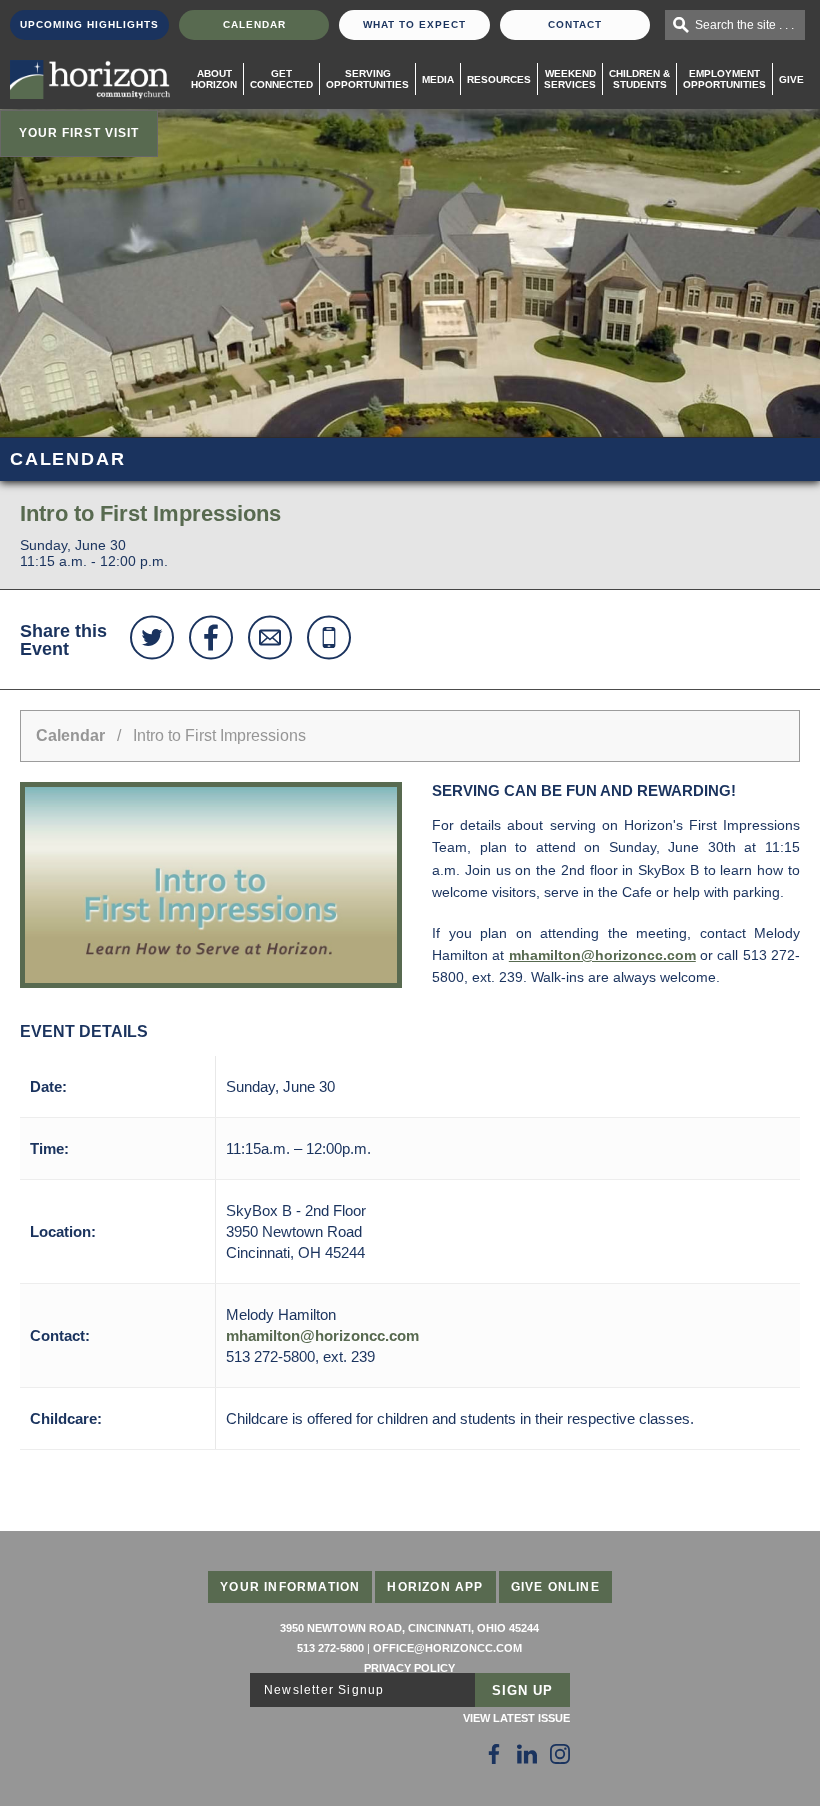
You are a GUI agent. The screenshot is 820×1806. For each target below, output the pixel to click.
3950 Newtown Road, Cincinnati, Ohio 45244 (409, 1628)
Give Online (555, 1587)
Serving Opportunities (367, 79)
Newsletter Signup (324, 1690)
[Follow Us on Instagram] (560, 1754)
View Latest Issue (516, 1718)
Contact (575, 24)
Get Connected (281, 79)
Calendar (254, 24)
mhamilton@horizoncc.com (602, 955)
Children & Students (639, 79)
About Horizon (214, 79)
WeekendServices (570, 79)
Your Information (290, 1587)
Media (438, 79)
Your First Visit (79, 133)
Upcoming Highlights (89, 24)
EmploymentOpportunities (724, 79)
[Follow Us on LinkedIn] (527, 1754)
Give (791, 79)
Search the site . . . (744, 25)
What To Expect (414, 24)
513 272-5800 (330, 1648)
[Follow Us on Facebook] (494, 1754)
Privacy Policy (409, 1668)
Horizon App (435, 1587)
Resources (499, 79)
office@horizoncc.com (447, 1648)
